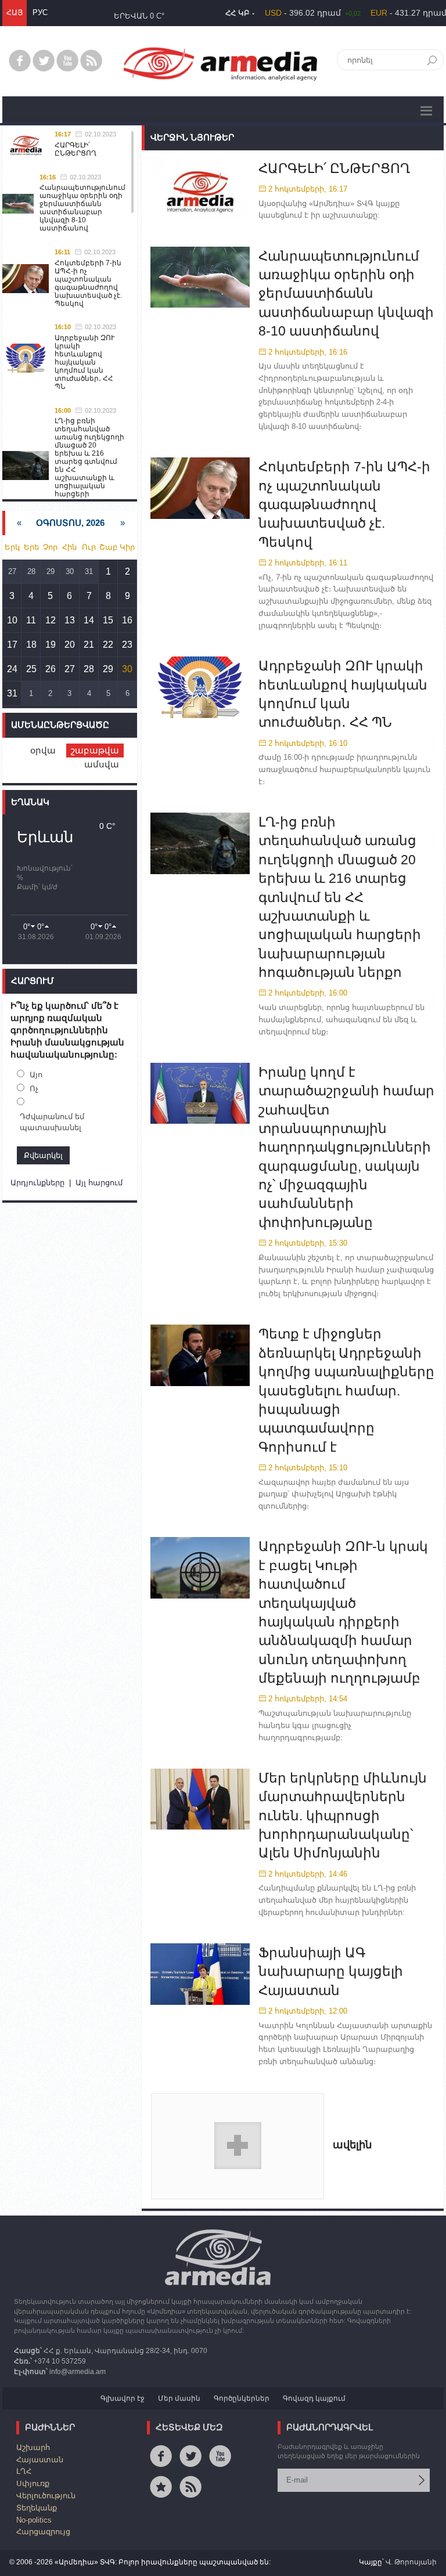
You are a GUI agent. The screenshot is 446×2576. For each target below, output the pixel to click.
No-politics (34, 2520)
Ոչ (34, 1089)
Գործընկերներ (242, 2398)
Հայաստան (40, 2460)
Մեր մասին (179, 2398)
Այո (36, 1075)
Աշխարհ (33, 2447)
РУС (40, 12)
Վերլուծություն (46, 2496)
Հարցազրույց (43, 2532)
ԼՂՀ (24, 2471)
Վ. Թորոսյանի (411, 2562)
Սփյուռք (33, 2483)
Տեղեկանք (37, 2508)
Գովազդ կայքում (314, 2398)
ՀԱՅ (15, 12)
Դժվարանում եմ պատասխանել (52, 1122)
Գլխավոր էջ (123, 2398)
